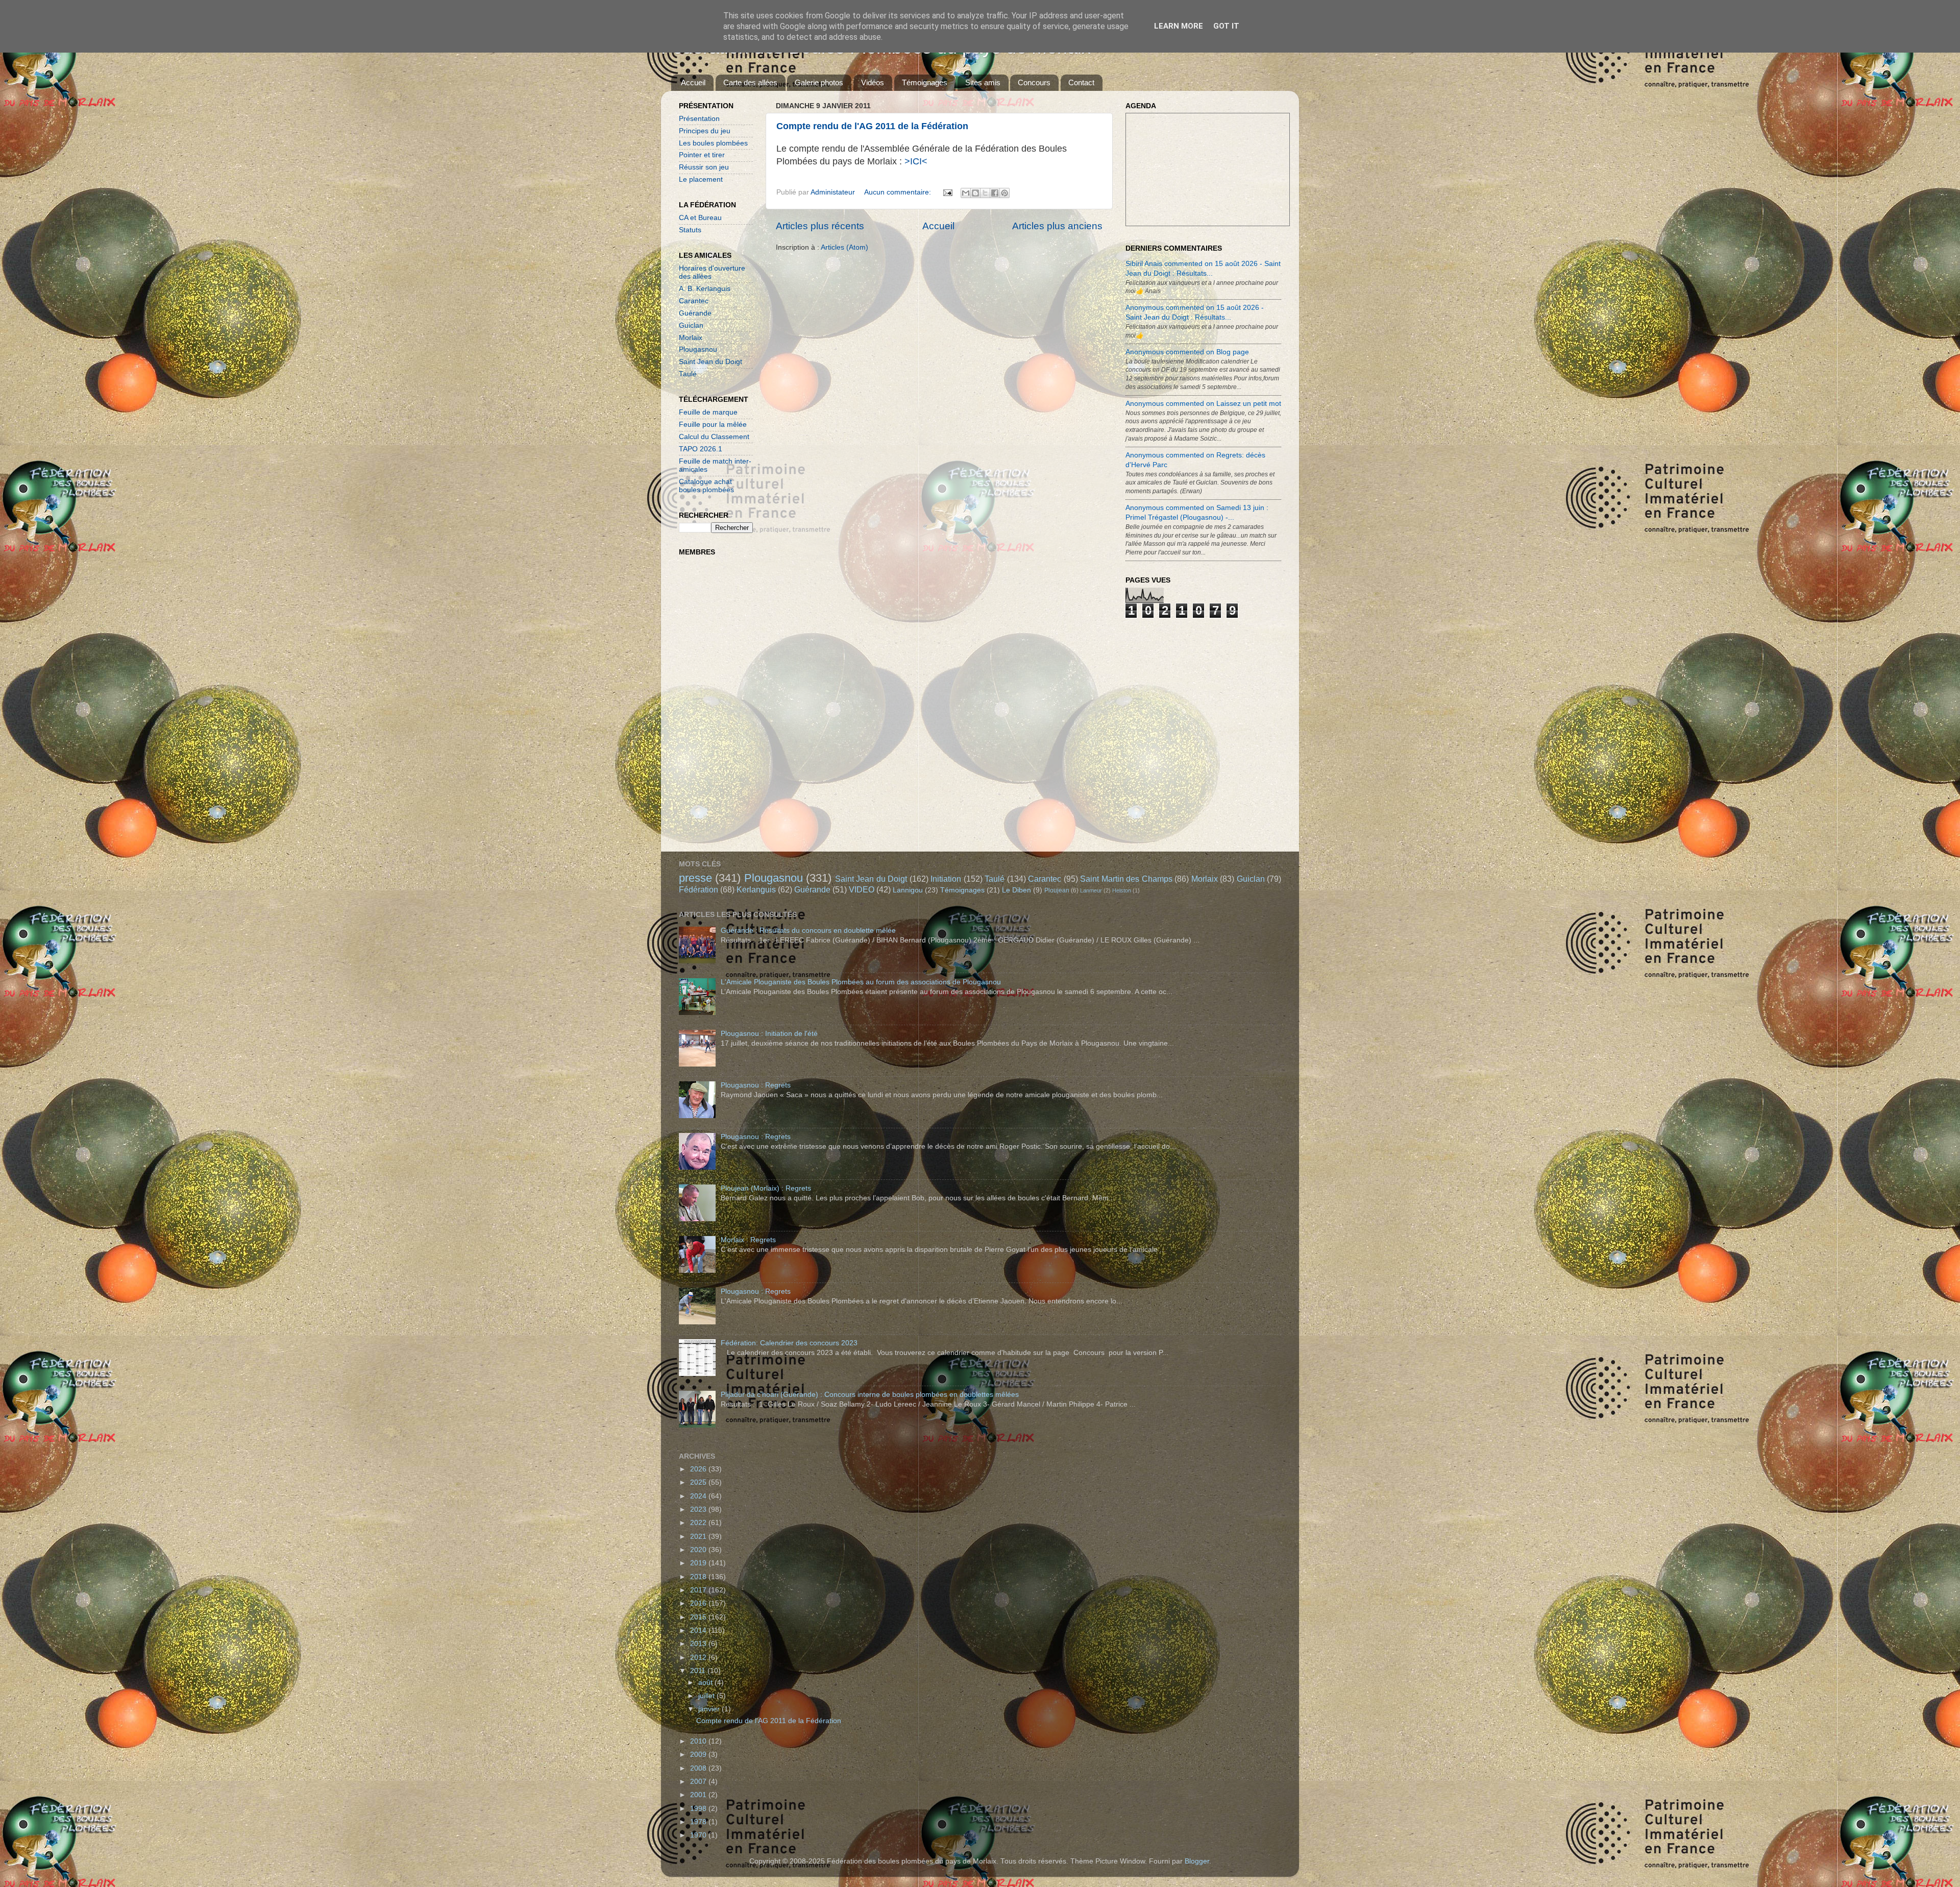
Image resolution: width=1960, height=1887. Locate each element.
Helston (1122, 890)
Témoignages (925, 82)
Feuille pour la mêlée (713, 425)
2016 (699, 1603)
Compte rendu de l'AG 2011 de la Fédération (872, 126)
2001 (699, 1795)
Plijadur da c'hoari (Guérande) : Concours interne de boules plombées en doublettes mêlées (870, 1395)
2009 (699, 1755)
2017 (699, 1590)
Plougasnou (698, 349)
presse (695, 878)
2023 (699, 1509)
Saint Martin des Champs (1126, 879)
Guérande (695, 313)
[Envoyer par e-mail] (966, 193)
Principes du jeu (705, 131)
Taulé (688, 374)
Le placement (701, 179)
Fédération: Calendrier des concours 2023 (789, 1343)
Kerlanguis (756, 889)
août (706, 1683)
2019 (699, 1563)
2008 (699, 1768)
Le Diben (1016, 890)
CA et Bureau (700, 218)
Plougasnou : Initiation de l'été (769, 1034)
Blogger (1197, 1861)
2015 (699, 1617)
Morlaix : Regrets (748, 1240)
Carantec (694, 301)
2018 (699, 1577)
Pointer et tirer (702, 155)
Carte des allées (750, 82)
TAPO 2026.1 (701, 449)
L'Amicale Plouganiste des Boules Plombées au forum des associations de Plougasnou (861, 982)
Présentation (699, 119)
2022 (699, 1523)
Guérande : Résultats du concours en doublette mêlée (808, 930)
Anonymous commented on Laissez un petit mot (1203, 404)
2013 (699, 1644)
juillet (707, 1696)
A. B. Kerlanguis (705, 289)
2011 (699, 1671)
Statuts (690, 230)
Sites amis (983, 82)
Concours (1034, 82)
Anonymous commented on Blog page (1187, 352)
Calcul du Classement (714, 437)
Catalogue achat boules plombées (706, 486)
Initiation (946, 879)
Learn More (1179, 26)
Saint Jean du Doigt (710, 362)
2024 (699, 1496)
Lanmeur (1091, 890)
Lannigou (908, 890)
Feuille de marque (708, 412)
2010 (699, 1741)
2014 (699, 1630)
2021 (699, 1537)
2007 (699, 1782)
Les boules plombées (713, 143)
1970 (699, 1835)
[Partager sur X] (985, 193)
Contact (1081, 82)
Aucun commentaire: (899, 192)
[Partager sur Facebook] (995, 193)
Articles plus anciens (1057, 226)
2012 (699, 1658)
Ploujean (1057, 890)
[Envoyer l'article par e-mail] (947, 192)
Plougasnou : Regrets (756, 1085)
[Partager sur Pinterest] (1004, 193)
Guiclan (691, 325)
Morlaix (691, 338)
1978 (699, 1822)
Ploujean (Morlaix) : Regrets (766, 1188)
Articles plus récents (820, 226)
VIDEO (862, 889)
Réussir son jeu (704, 167)
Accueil (693, 82)
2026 (699, 1469)
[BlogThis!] (975, 193)
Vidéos (873, 82)
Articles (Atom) (844, 247)
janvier (710, 1709)
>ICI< (916, 161)
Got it (1226, 26)
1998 (699, 1809)
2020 (699, 1550)
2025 (699, 1482)
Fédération (699, 889)
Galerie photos (819, 82)
